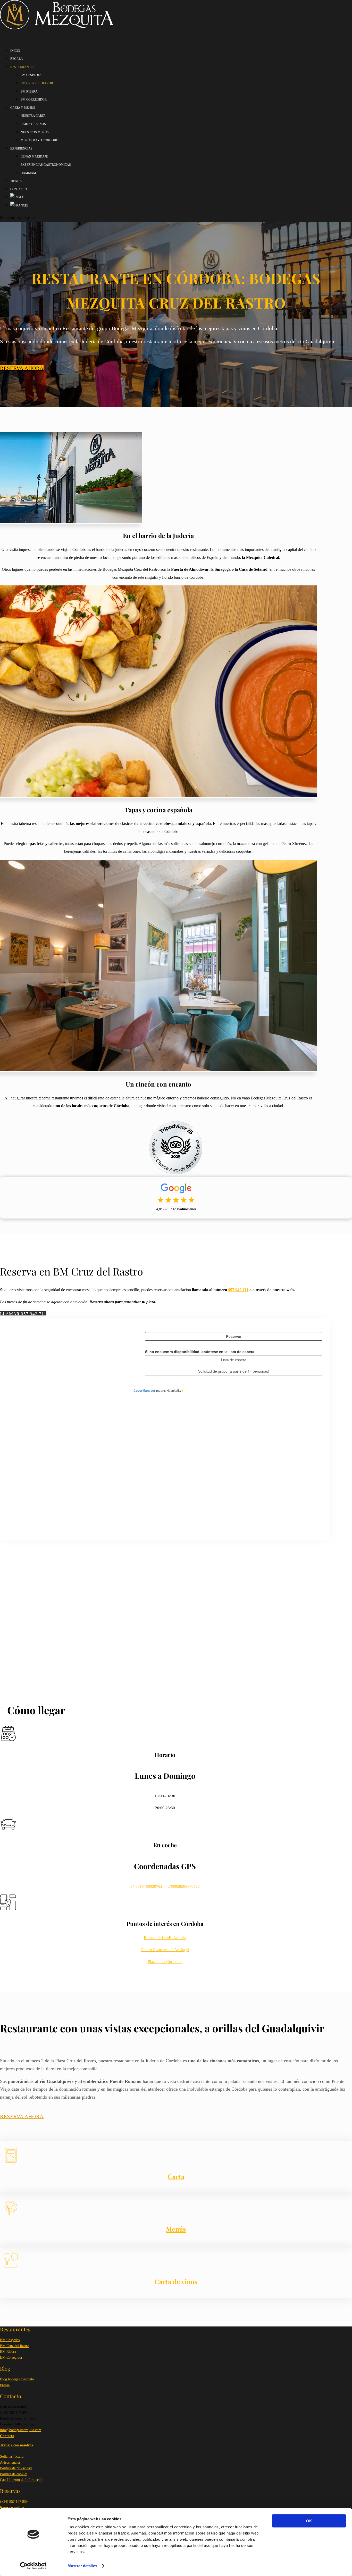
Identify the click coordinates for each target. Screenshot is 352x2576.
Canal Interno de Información (22, 2480)
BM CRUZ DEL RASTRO (37, 83)
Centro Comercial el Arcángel (165, 1950)
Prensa (5, 2385)
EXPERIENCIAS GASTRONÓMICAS (46, 165)
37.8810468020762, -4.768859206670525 (165, 1886)
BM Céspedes (10, 2340)
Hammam (28, 173)
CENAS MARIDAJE (34, 156)
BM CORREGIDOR (34, 100)
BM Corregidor (11, 2358)
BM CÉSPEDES (31, 75)
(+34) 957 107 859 (14, 2502)
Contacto (7, 2436)
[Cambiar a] (19, 210)
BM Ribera (8, 2352)
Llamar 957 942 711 (23, 1314)
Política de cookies (14, 2474)
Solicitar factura (12, 2457)
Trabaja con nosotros (16, 2445)
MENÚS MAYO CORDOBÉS (40, 140)
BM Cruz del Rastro (15, 2346)
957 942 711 (238, 1290)
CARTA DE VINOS (33, 124)
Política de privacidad (16, 2468)
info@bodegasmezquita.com (21, 2430)
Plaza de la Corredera (165, 1962)
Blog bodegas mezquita (17, 2379)
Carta (176, 2176)
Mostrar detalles (82, 2566)
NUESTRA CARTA (33, 116)
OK (309, 2521)
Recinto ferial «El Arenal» (165, 1938)
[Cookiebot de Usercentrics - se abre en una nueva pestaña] (33, 2566)
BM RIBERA (29, 92)
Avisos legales (10, 2462)
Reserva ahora (22, 368)
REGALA (17, 59)
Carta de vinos (176, 2281)
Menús (176, 2229)
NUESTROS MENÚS (35, 132)
